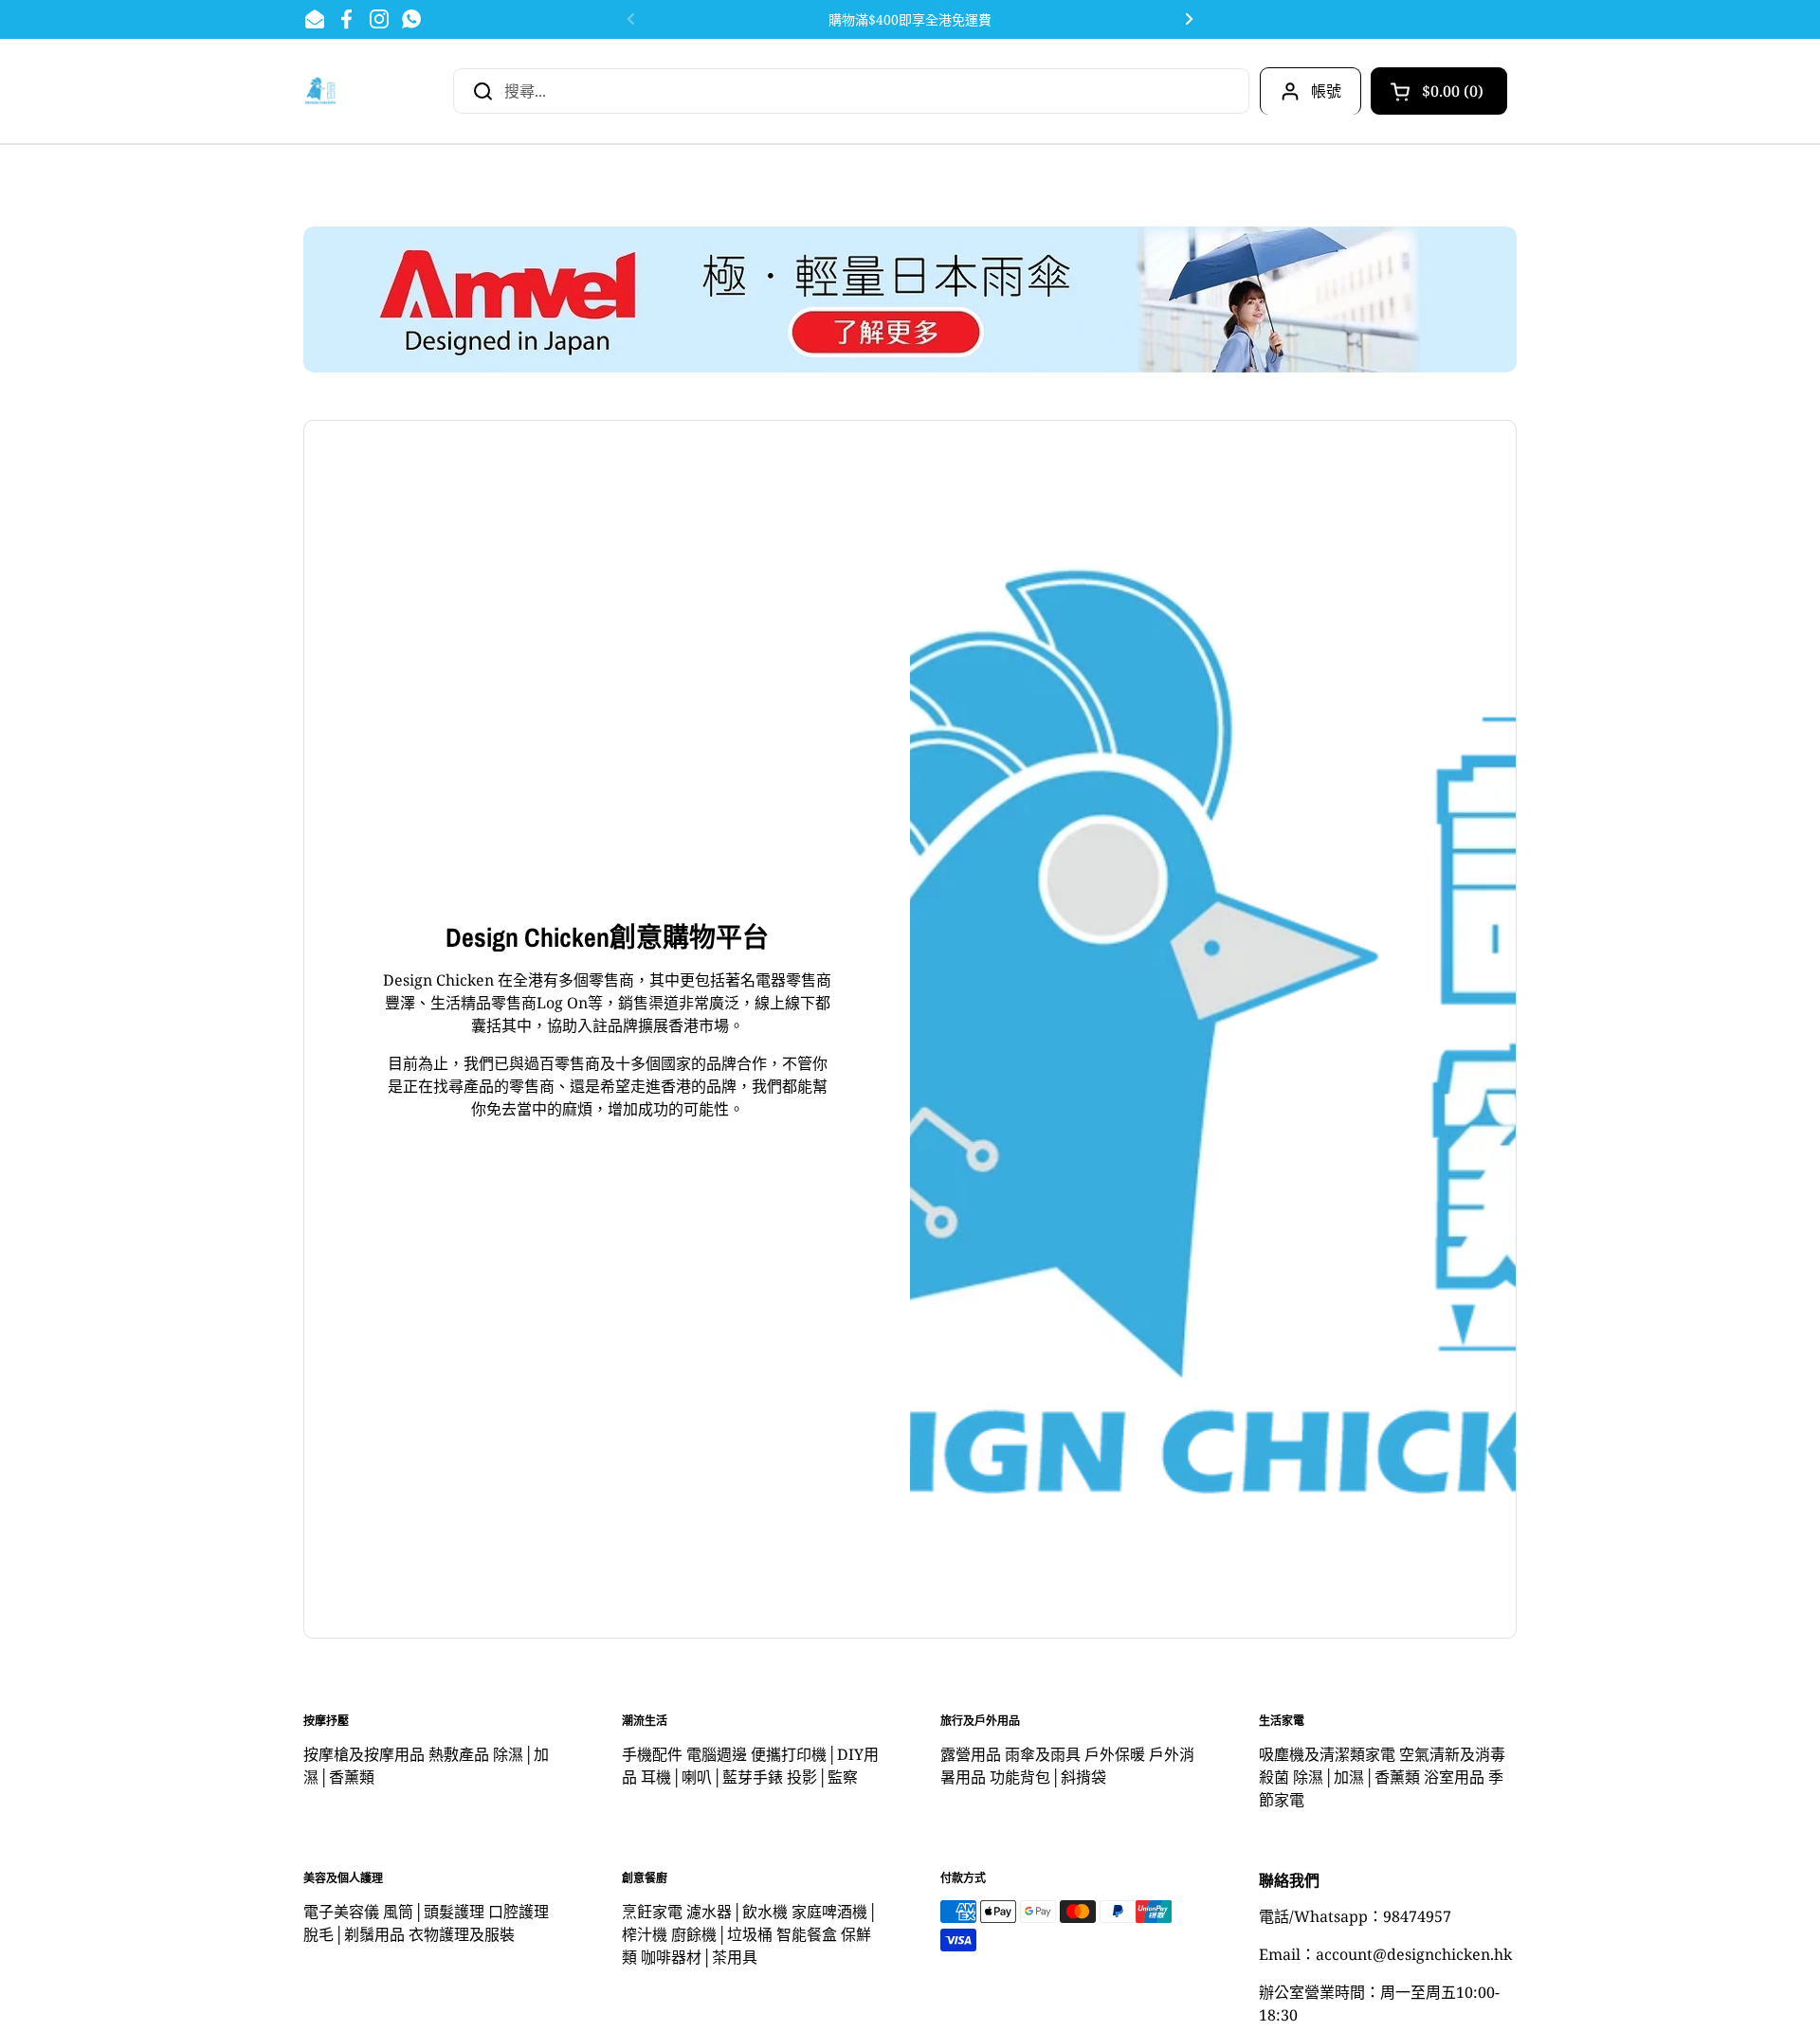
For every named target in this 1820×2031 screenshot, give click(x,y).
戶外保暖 (1115, 1754)
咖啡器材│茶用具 (699, 1957)
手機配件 (652, 1754)
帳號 (1326, 91)
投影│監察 (822, 1777)
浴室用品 (1454, 1777)
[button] (1439, 91)
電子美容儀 (341, 1912)
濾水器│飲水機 (737, 1912)
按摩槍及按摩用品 (364, 1754)
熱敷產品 (459, 1754)
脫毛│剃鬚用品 (354, 1934)
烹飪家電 (652, 1912)
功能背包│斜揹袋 (1048, 1777)
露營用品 (971, 1754)
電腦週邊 (717, 1754)
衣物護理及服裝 (462, 1934)
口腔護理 (519, 1912)
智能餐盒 (807, 1934)
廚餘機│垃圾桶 (722, 1934)
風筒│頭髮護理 (434, 1912)
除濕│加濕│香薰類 (1356, 1777)
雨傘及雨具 (1043, 1754)
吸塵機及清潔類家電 (1327, 1754)
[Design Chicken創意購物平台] (321, 91)
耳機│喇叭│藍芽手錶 (712, 1777)
